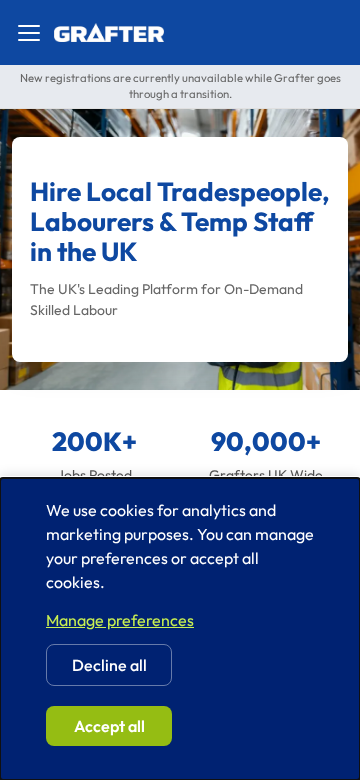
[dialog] (180, 629)
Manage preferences (120, 620)
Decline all (109, 665)
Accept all (109, 726)
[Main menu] (29, 33)
